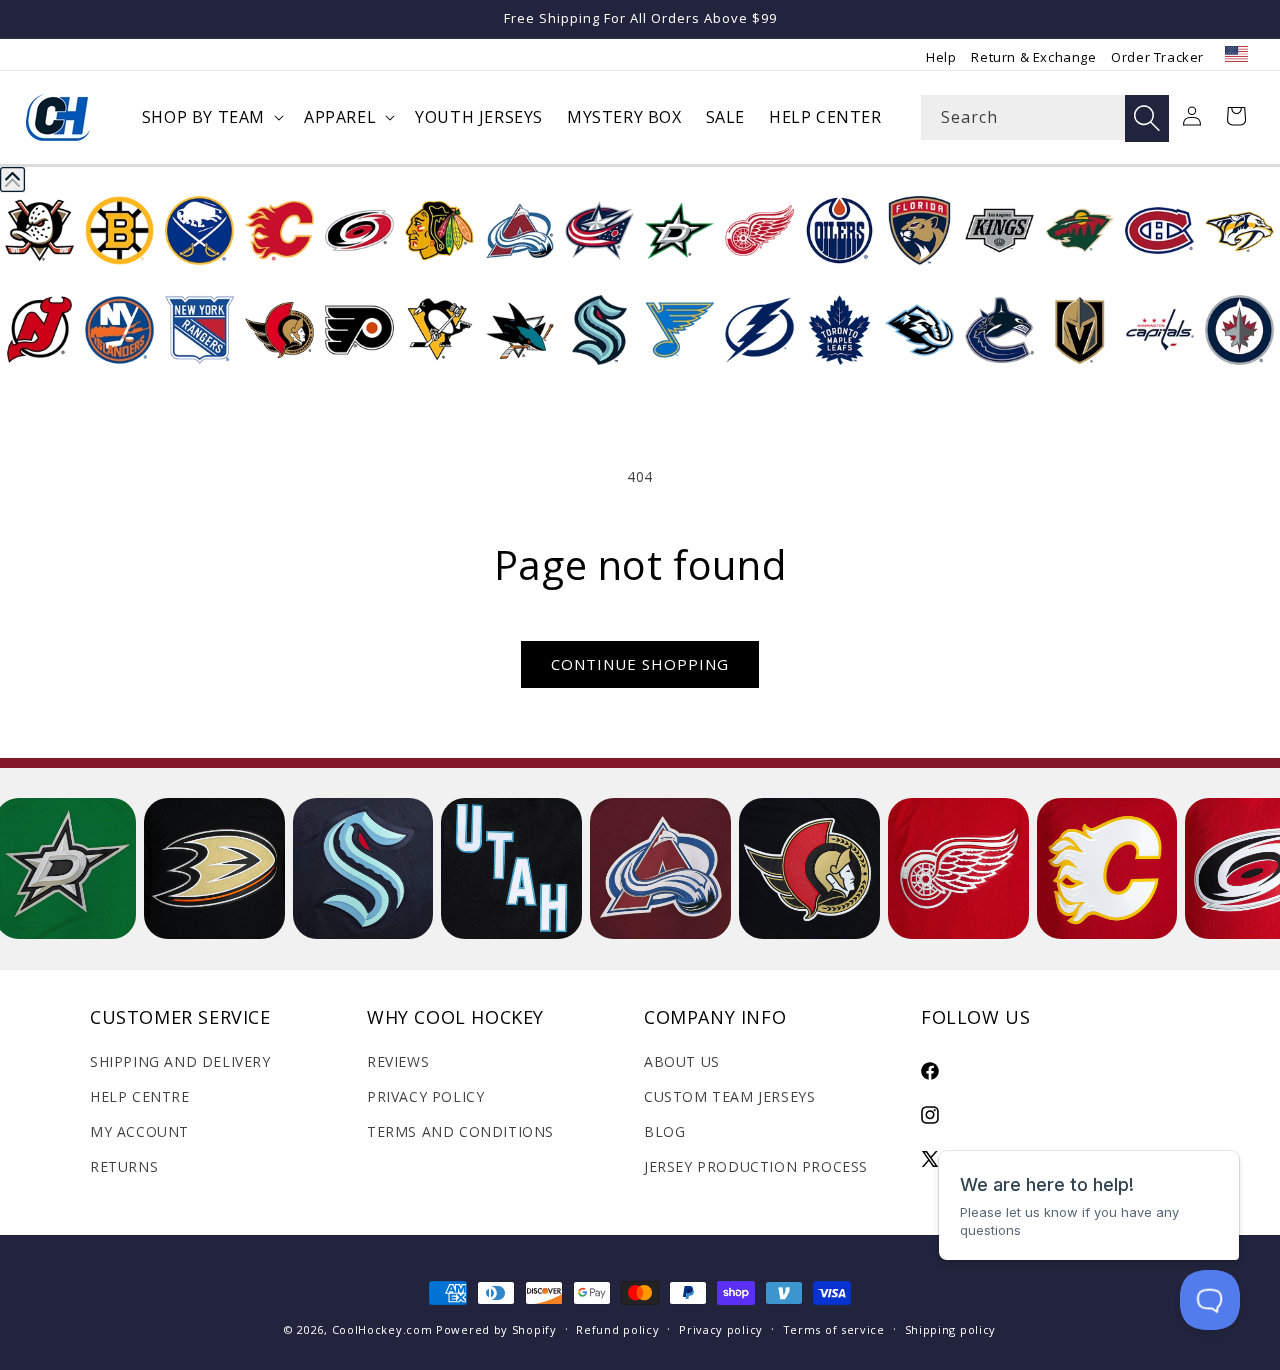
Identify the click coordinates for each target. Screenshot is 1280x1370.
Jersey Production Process (756, 1166)
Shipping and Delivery (180, 1061)
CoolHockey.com (382, 1329)
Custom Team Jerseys (729, 1096)
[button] (211, 117)
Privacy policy (721, 1329)
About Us (682, 1061)
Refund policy (617, 1329)
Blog (664, 1131)
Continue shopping (640, 664)
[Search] (1147, 118)
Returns (124, 1166)
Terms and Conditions (460, 1131)
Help (941, 57)
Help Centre (140, 1096)
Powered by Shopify (496, 1329)
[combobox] (1045, 117)
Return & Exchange (1033, 57)
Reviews (398, 1061)
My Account (139, 1131)
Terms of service (834, 1329)
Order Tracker (1157, 57)
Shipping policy (951, 1329)
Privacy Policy (425, 1096)
